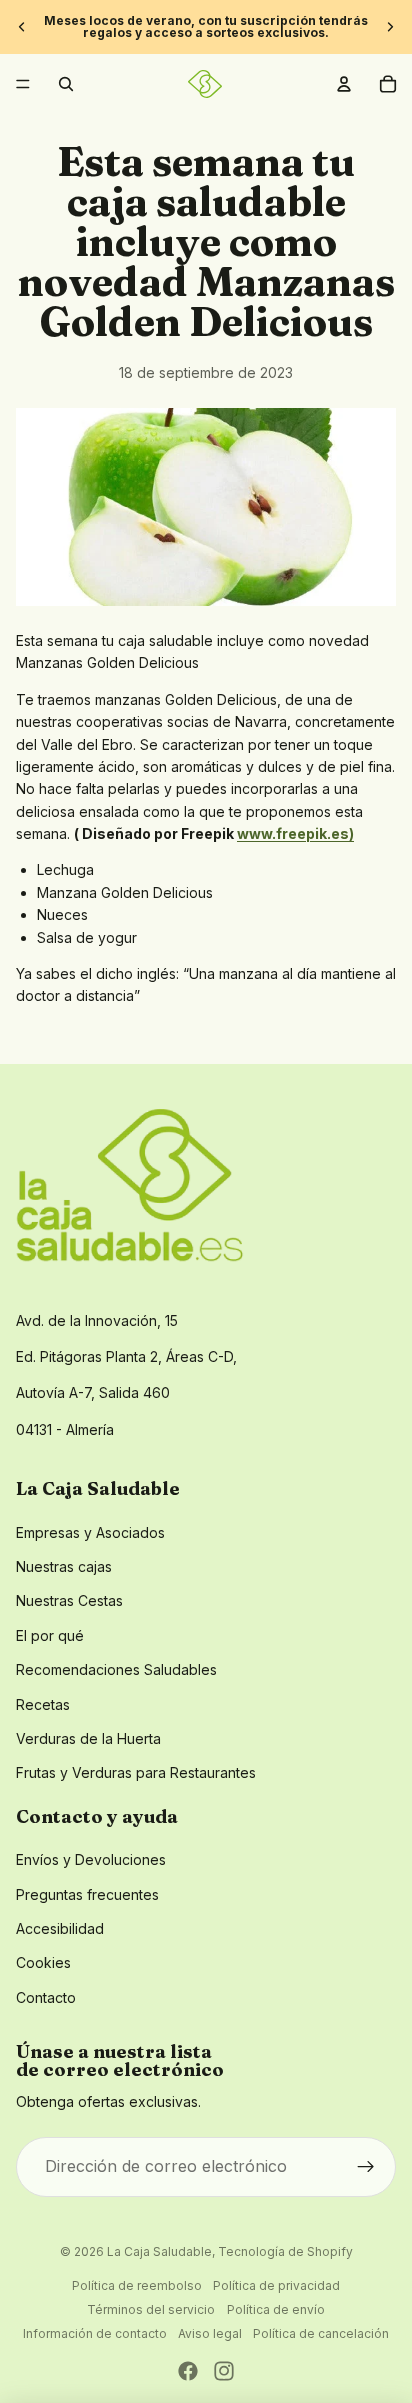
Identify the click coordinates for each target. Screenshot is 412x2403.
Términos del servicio (151, 2309)
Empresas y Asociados (90, 1532)
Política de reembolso (137, 2285)
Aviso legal (210, 2333)
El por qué (50, 1635)
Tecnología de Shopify (285, 2251)
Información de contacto (95, 2333)
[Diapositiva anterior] (22, 27)
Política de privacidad (276, 2285)
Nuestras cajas (64, 1566)
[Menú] (23, 84)
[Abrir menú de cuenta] (344, 84)
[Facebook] (188, 2371)
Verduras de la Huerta (88, 1738)
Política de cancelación (321, 2333)
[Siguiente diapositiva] (390, 27)
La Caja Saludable (159, 2251)
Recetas (43, 1704)
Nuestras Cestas (69, 1600)
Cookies (43, 1962)
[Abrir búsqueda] (66, 84)
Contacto (46, 1997)
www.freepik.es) (295, 833)
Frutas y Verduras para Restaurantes (136, 1772)
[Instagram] (224, 2371)
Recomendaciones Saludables (116, 1669)
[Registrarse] (366, 2167)
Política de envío (276, 2309)
